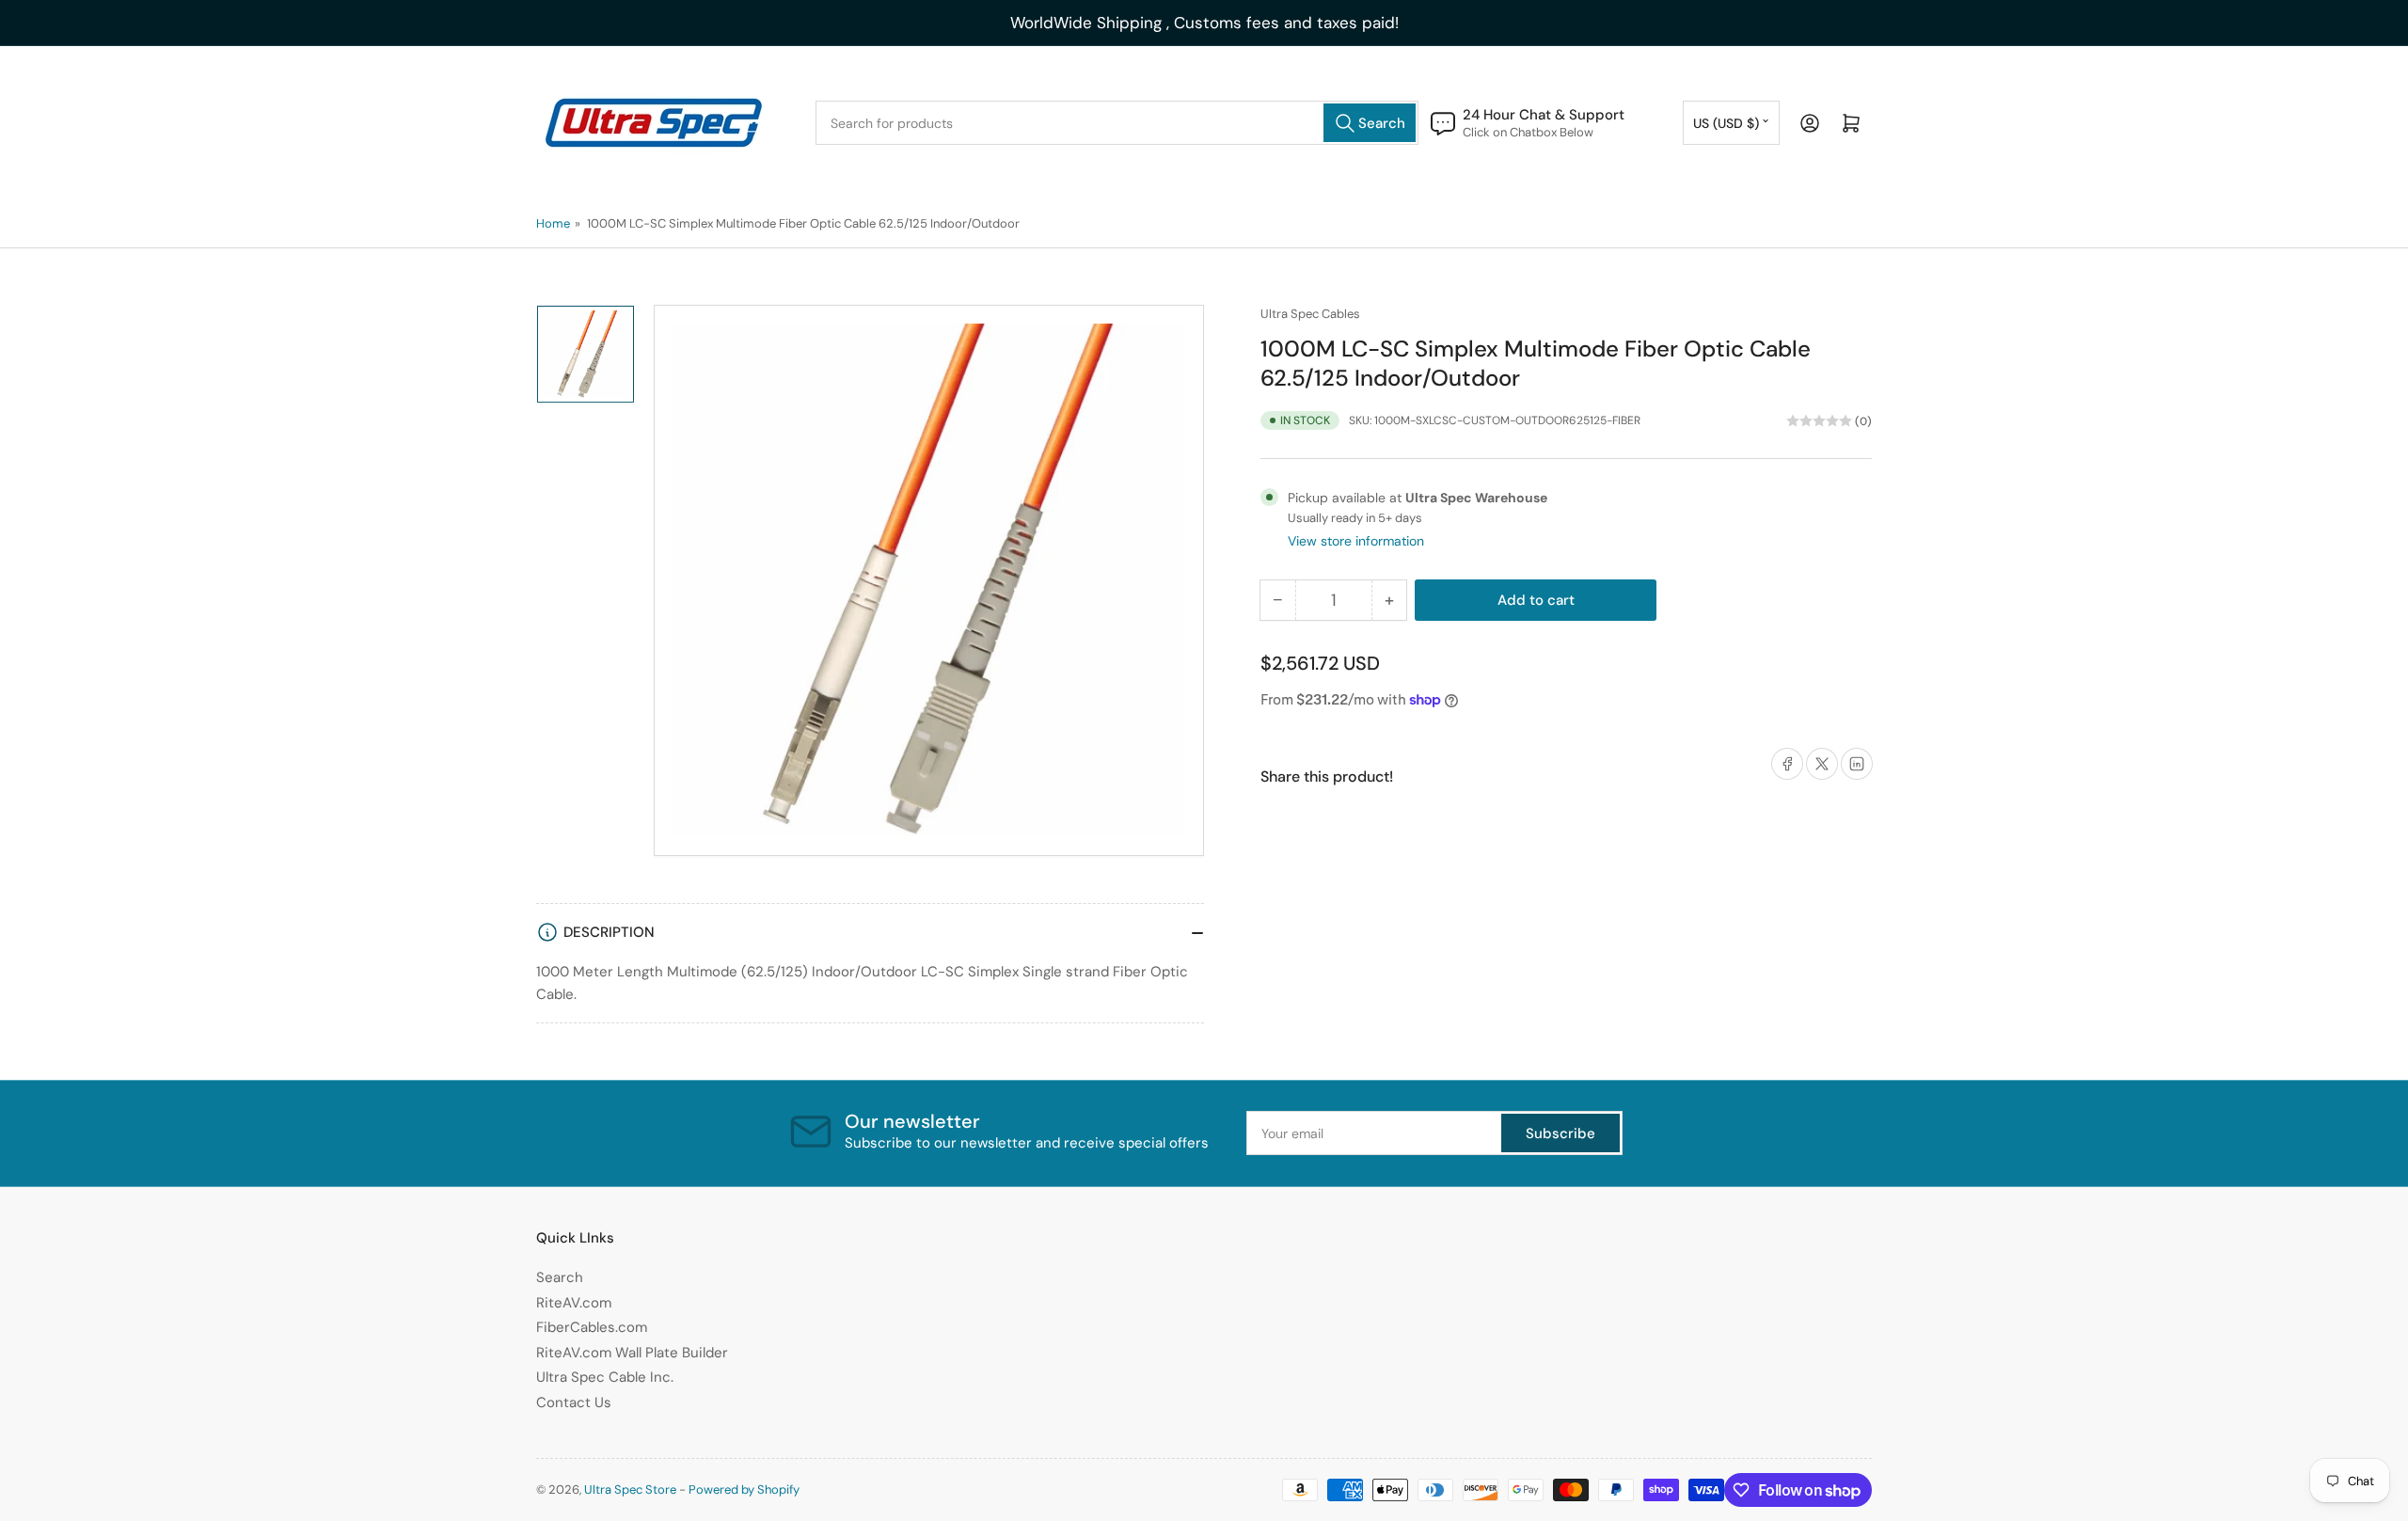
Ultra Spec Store (630, 1489)
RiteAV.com (574, 1303)
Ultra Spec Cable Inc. (605, 1377)
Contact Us (574, 1402)
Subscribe (1560, 1133)
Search (560, 1277)
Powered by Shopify (744, 1489)
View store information (1356, 541)
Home (553, 223)
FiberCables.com (592, 1327)
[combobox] (1117, 123)
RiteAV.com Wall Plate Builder (632, 1353)
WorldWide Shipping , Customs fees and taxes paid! (1204, 23)
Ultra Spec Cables (1310, 314)
